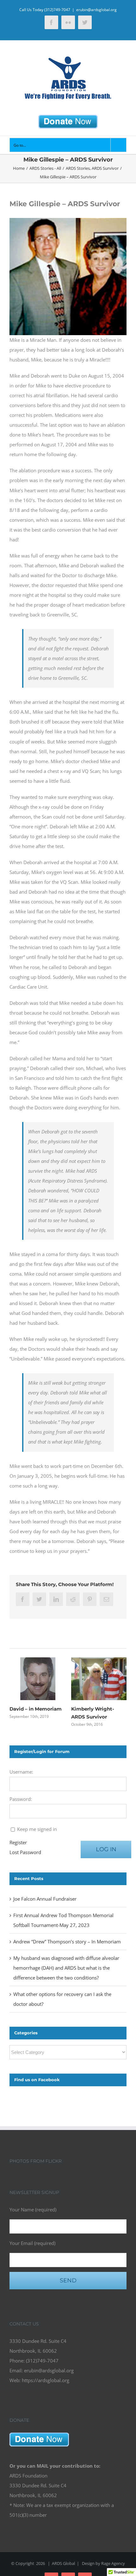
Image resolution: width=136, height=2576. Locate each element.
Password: (21, 1799)
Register (18, 1842)
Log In (106, 1849)
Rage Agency (113, 2563)
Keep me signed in (37, 1829)
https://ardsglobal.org (46, 2380)
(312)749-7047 (57, 10)
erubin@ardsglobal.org (96, 10)
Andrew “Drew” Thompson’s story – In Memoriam (67, 1942)
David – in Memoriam (36, 1709)
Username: (21, 1772)
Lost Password (25, 1852)
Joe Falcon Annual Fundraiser (45, 1899)
